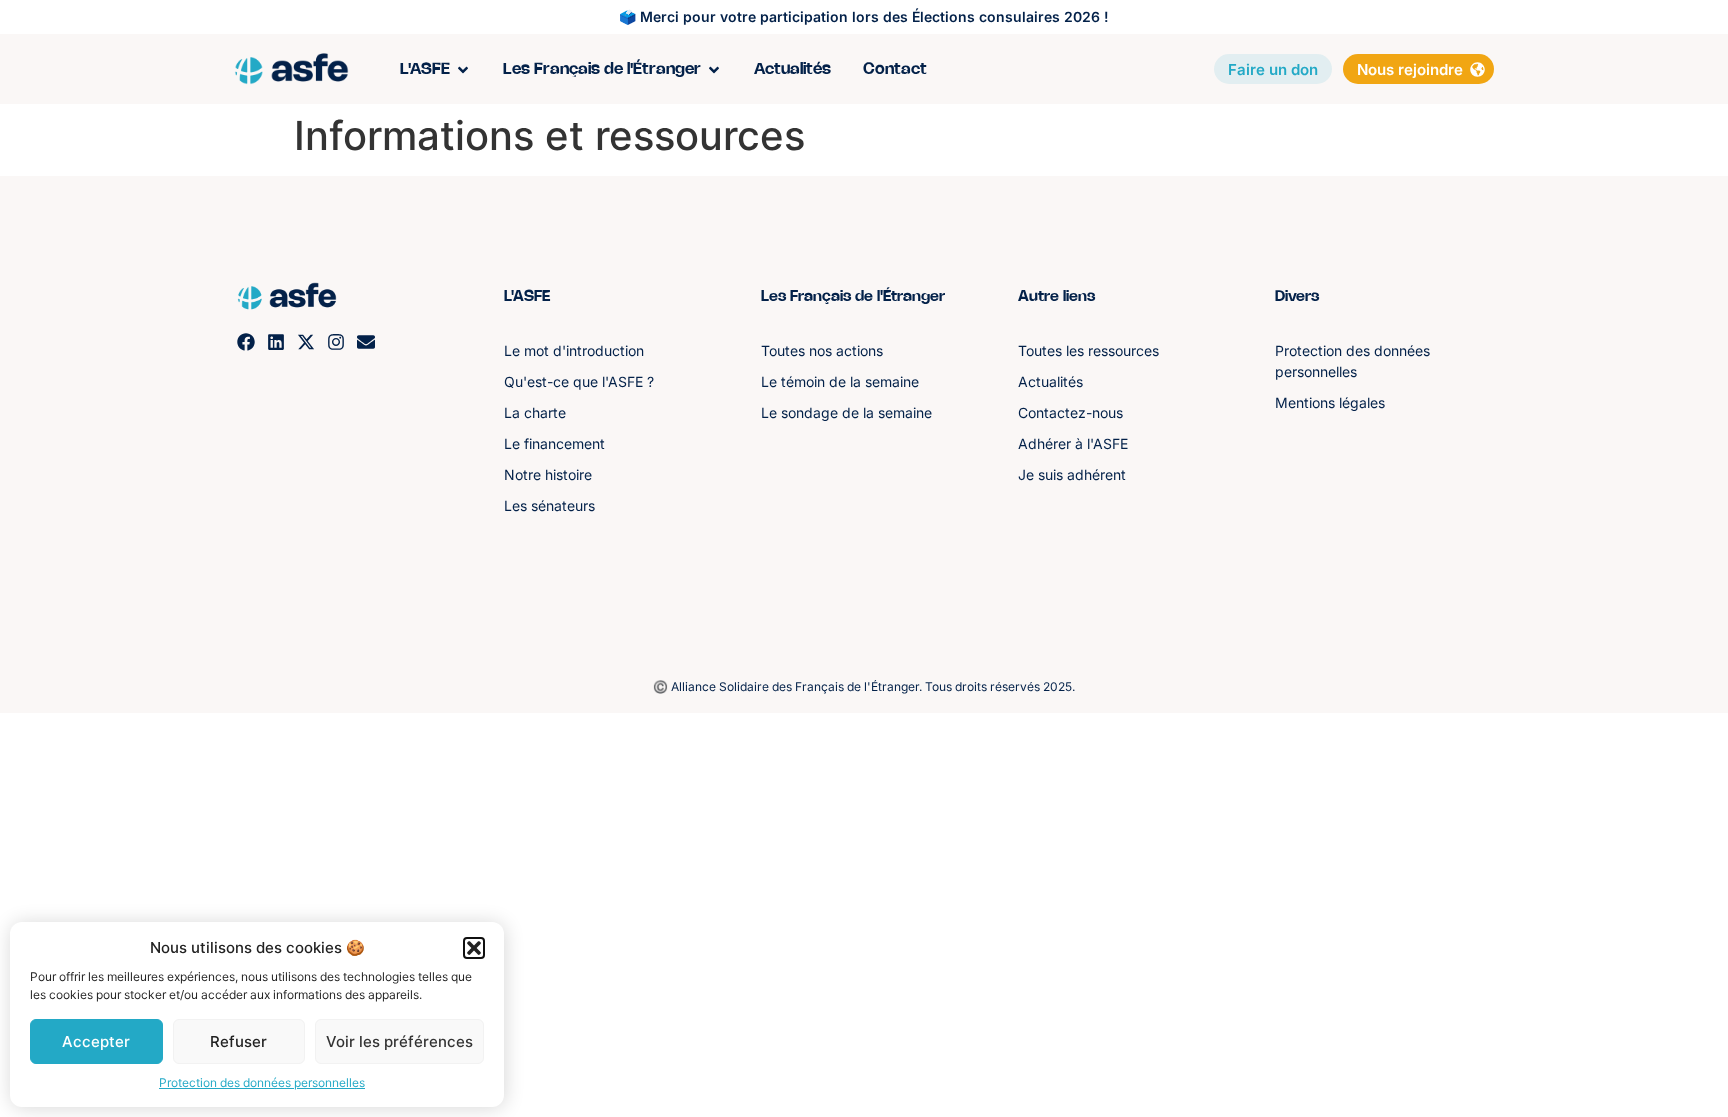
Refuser (238, 1041)
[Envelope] (366, 342)
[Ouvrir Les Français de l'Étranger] (714, 70)
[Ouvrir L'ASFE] (463, 70)
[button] (474, 948)
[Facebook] (246, 342)
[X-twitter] (306, 342)
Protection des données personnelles (262, 1082)
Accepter (96, 1041)
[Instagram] (336, 342)
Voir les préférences (399, 1041)
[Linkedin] (276, 342)
